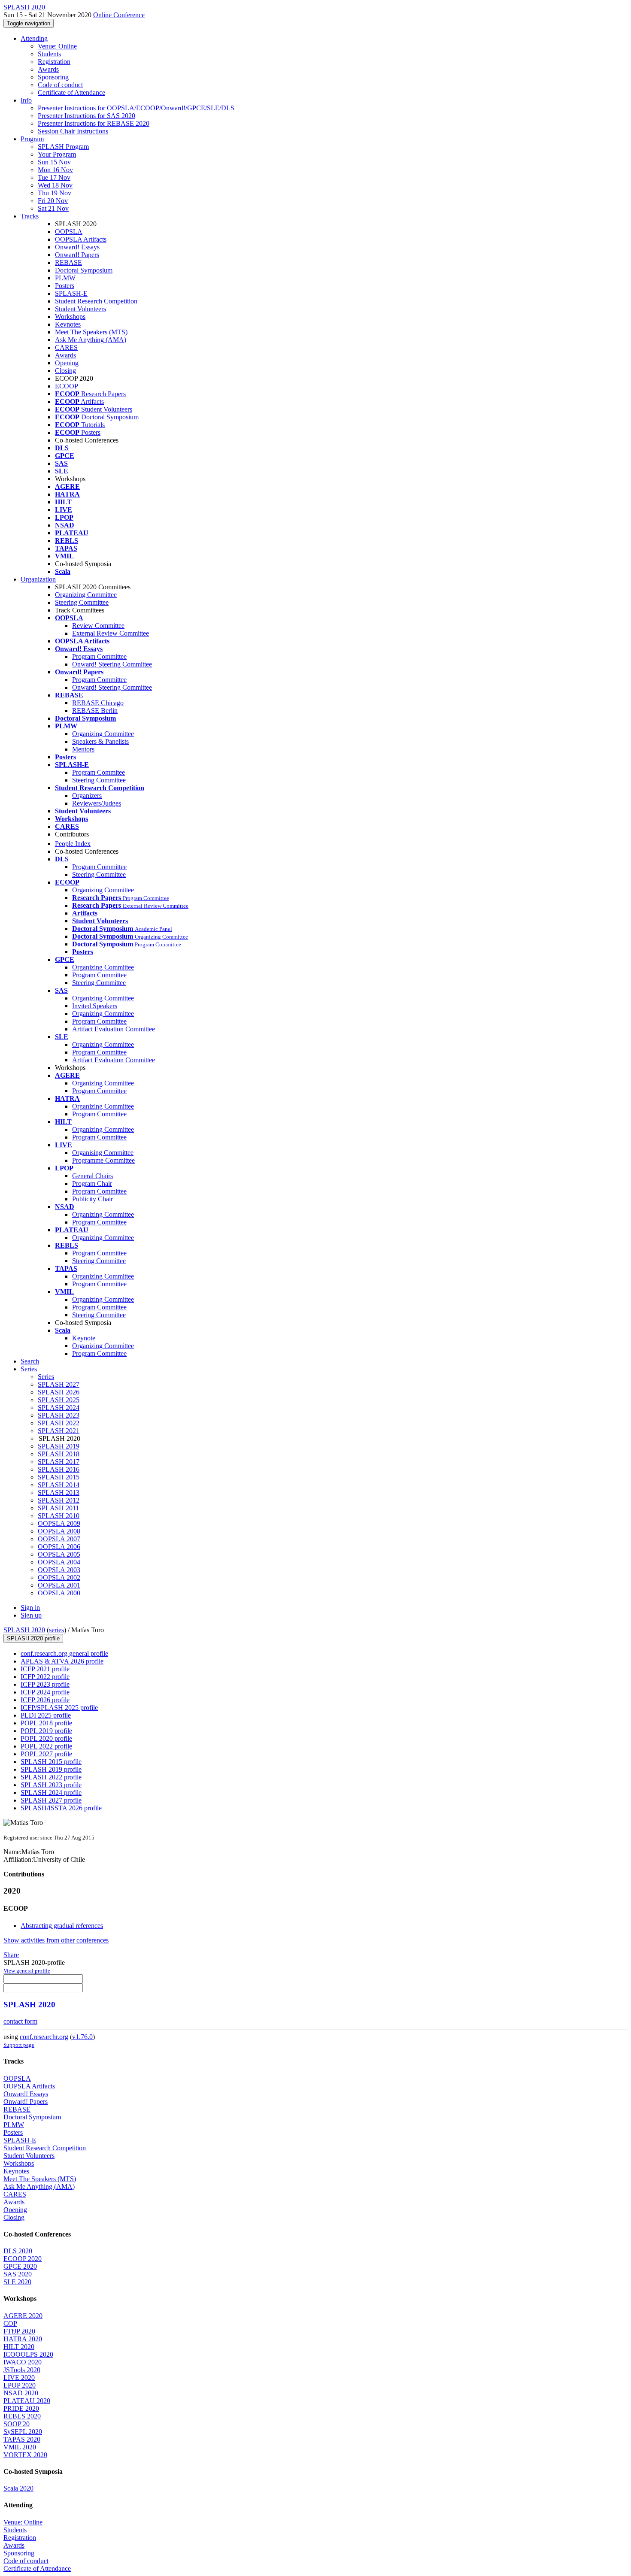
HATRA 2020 (23, 2339)
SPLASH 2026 (59, 1392)
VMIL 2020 (20, 2447)
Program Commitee (99, 772)
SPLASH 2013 (59, 1493)
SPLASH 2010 (59, 1516)
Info (26, 100)
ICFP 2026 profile (45, 1700)
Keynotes (68, 324)
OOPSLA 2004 (59, 1562)
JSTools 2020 (22, 2370)
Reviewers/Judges (97, 803)
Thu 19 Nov (55, 193)
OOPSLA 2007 (59, 1539)
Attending (34, 38)
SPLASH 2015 (59, 1477)
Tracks (30, 216)
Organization (38, 579)
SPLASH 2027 (59, 1384)
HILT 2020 (19, 2347)
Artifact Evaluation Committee (114, 1029)
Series (46, 1377)
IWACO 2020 (23, 2362)
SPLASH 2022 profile (51, 1777)
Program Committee (99, 656)
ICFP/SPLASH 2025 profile (59, 1708)
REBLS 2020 (22, 2416)
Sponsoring (53, 77)
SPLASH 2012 (59, 1500)
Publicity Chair (93, 1199)
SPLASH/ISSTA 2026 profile (61, 1808)
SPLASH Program (63, 147)
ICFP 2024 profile (45, 1692)
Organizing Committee (86, 595)
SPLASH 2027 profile (51, 1800)
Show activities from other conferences (56, 1940)
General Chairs (93, 1176)
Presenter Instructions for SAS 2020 (86, 116)
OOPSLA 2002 (59, 1577)
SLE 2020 (17, 2282)
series (56, 1630)
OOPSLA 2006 (59, 1547)
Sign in (30, 1608)
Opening (67, 363)
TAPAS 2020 (22, 2439)
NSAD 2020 (21, 2393)
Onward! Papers (77, 255)
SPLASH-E (71, 293)
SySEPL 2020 (23, 2432)
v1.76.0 (82, 2037)
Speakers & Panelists (100, 741)
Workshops (70, 317)
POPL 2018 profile (46, 1723)
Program (32, 139)
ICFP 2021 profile (45, 1669)
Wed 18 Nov (55, 185)
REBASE (68, 262)
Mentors (83, 749)
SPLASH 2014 (59, 1485)
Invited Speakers (95, 1006)
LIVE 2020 (19, 2377)
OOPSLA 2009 (59, 1523)
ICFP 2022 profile (45, 1677)
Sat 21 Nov (53, 208)
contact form (20, 2021)
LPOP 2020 (20, 2385)
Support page (19, 2045)
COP (10, 2323)
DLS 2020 (18, 2251)
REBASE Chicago (98, 703)
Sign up (31, 1615)
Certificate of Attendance (71, 92)
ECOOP (67, 386)
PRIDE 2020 (21, 2408)
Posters (65, 286)
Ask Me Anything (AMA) (91, 340)
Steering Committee (82, 602)
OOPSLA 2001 (59, 1585)
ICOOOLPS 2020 (28, 2354)
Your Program (57, 154)
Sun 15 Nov (54, 162)
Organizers (87, 796)
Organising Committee (103, 1153)
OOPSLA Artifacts (81, 239)
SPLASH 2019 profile (51, 1769)
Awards (48, 69)
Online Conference (119, 15)
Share (11, 1955)
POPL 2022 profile (46, 1746)
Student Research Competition (96, 301)
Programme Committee (103, 1160)
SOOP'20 (17, 2424)
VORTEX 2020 (25, 2455)
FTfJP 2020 (19, 2331)
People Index (73, 844)
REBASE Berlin (95, 711)
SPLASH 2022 (59, 1423)
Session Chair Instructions (73, 131)
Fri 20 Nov (53, 201)
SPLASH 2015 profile (51, 1762)
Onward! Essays (77, 247)
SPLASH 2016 (59, 1469)
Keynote (84, 1338)
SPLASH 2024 (59, 1408)
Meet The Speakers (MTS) (91, 332)
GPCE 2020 (20, 2266)
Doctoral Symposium (84, 270)
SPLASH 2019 (59, 1446)
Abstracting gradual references (62, 1926)
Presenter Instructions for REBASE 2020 (94, 123)
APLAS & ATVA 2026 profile (62, 1661)
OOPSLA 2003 (59, 1570)
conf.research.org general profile (64, 1653)
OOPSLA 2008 (59, 1531)
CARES (66, 347)
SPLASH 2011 (58, 1508)
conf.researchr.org (44, 2037)
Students (49, 54)
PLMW (65, 278)
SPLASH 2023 (59, 1415)
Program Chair (92, 1183)
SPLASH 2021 (59, 1431)
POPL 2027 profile (46, 1754)
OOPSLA (69, 232)
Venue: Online (57, 46)
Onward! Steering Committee (112, 664)
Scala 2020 (18, 2488)
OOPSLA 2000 (59, 1593)
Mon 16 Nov (55, 170)
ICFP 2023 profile (45, 1684)
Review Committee (98, 626)
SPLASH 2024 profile (51, 1793)
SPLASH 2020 (24, 1630)
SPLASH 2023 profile (51, 1785)
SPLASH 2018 (59, 1454)
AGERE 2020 (23, 2316)
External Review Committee (111, 633)
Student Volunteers (80, 309)
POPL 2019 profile (46, 1731)
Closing (65, 371)
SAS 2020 (18, 2274)
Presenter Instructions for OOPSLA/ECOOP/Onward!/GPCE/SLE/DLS (136, 108)
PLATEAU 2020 (27, 2401)
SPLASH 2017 (59, 1462)
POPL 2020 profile (46, 1738)
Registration (54, 62)
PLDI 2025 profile (46, 1715)
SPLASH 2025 (59, 1400)
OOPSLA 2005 (59, 1554)
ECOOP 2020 (23, 2259)
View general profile (27, 1971)
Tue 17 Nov (54, 177)
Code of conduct (60, 85)
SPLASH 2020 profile (33, 1638)
